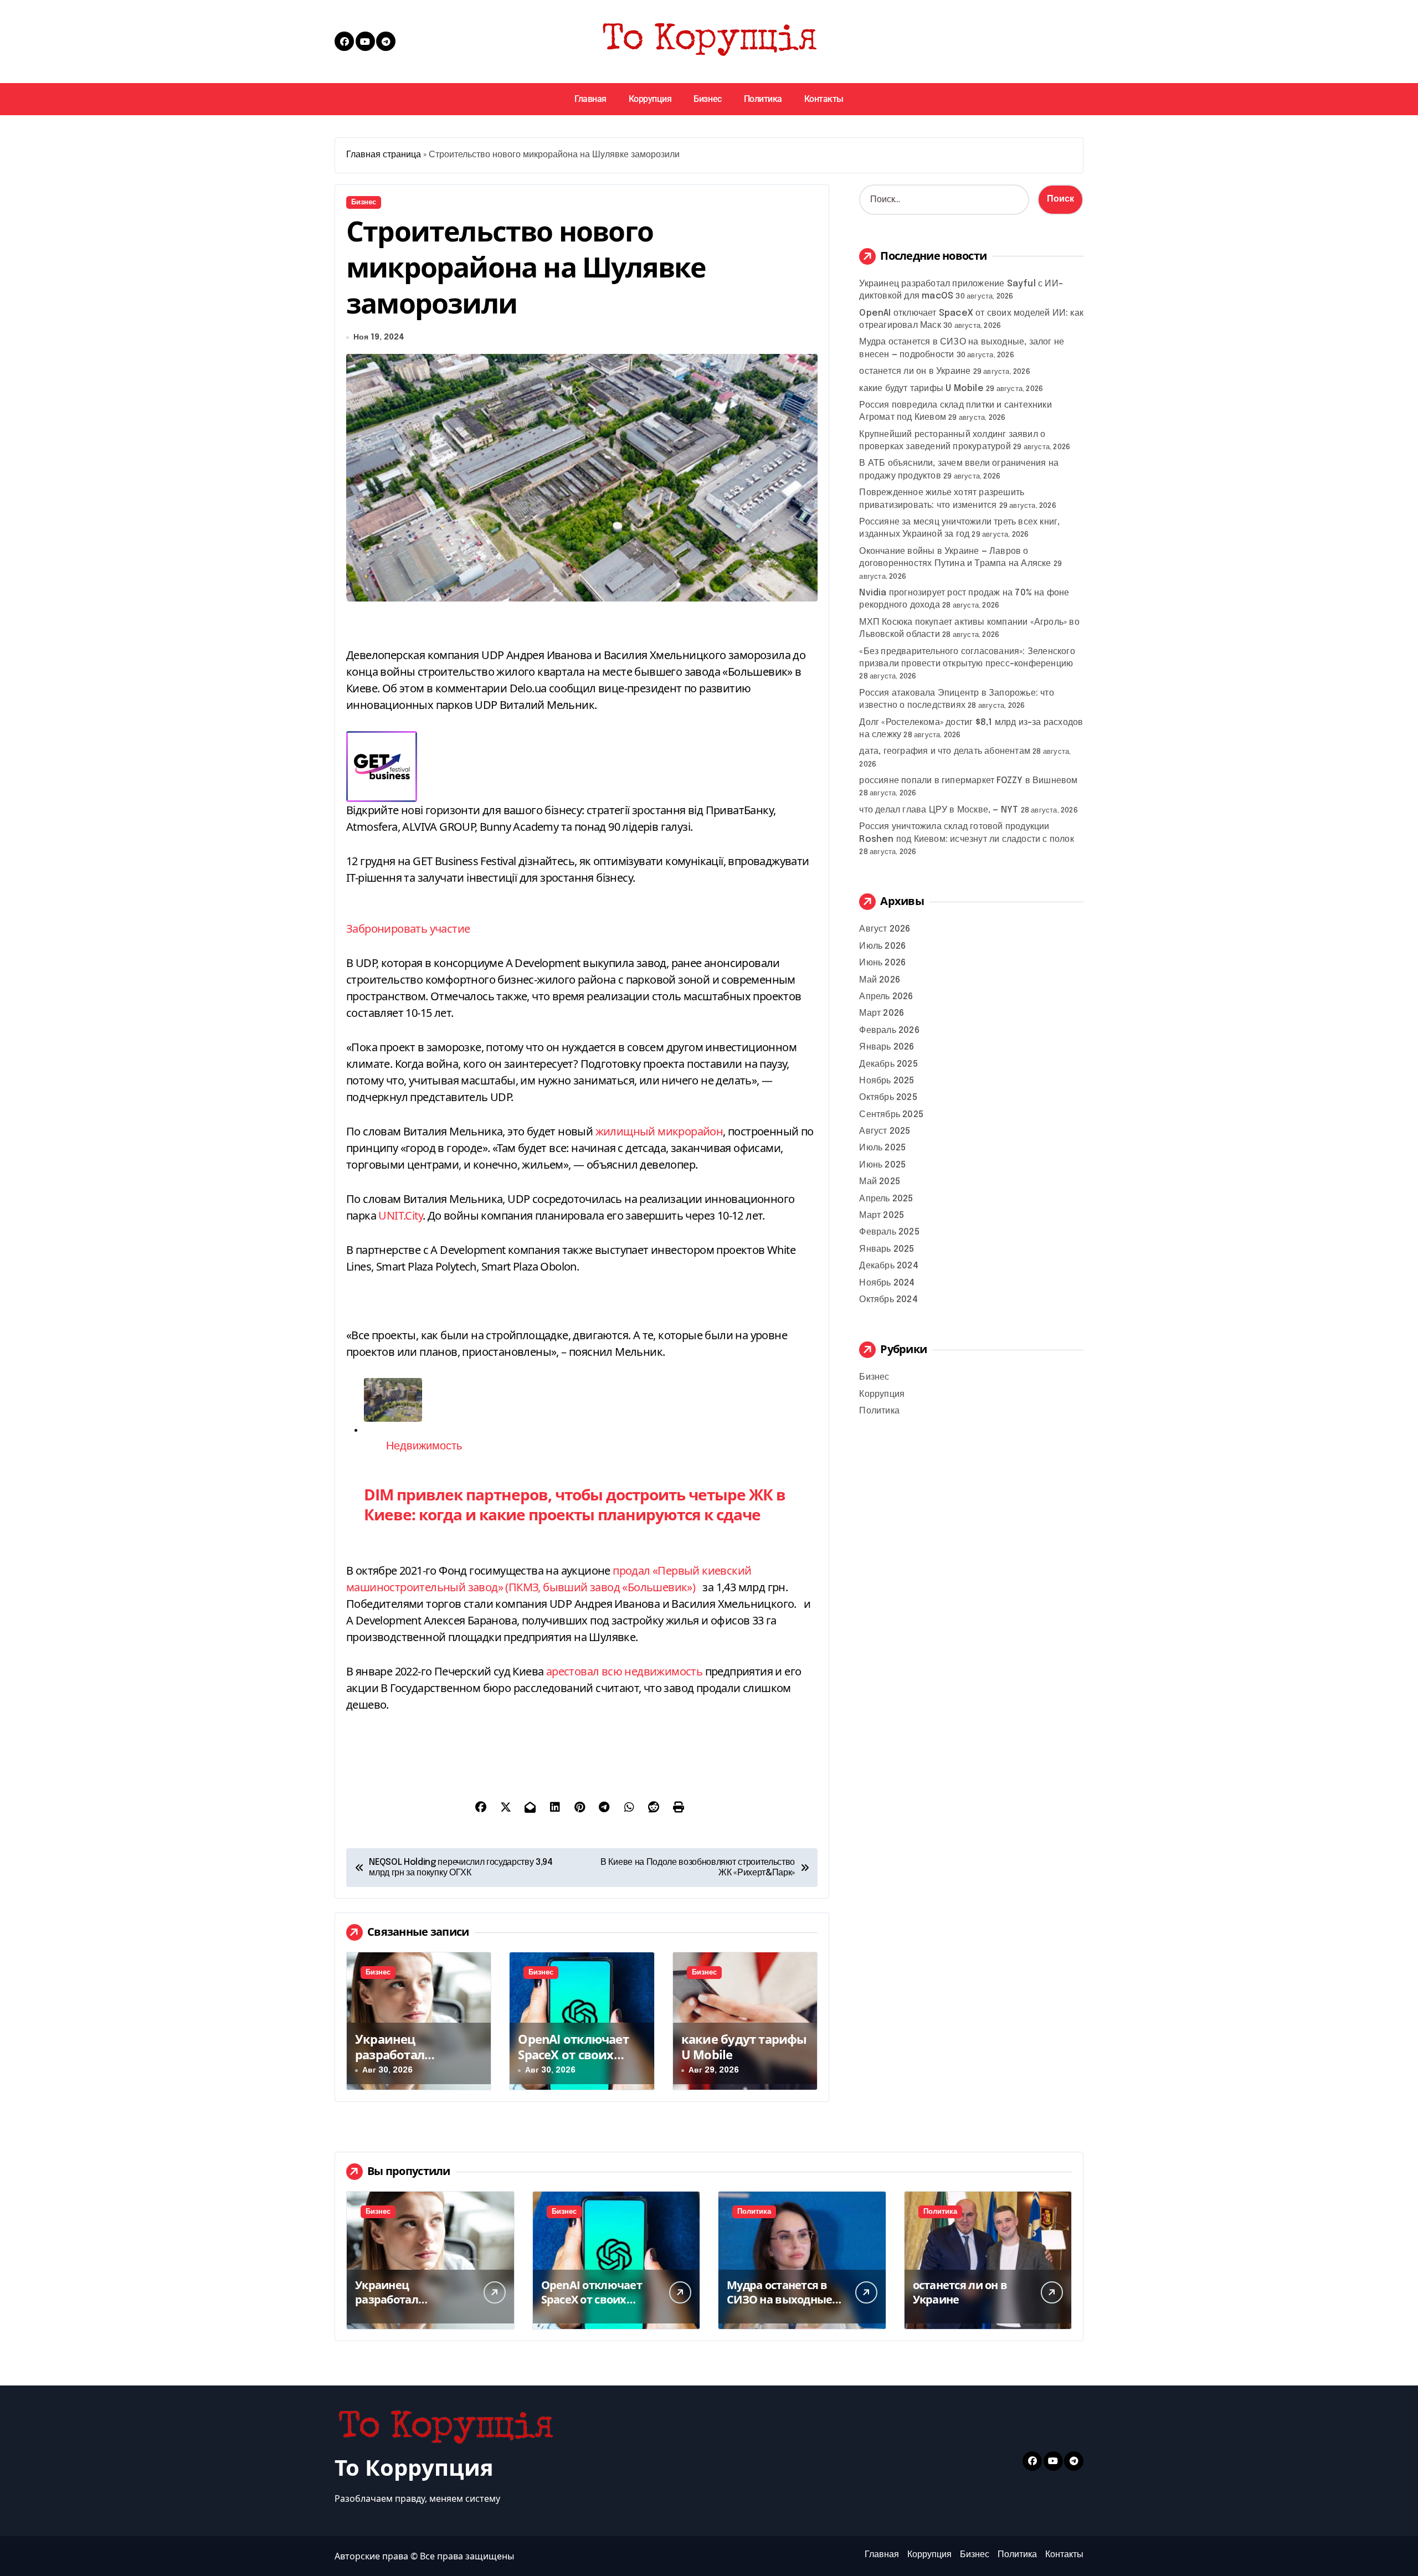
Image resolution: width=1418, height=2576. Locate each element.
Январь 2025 (887, 1249)
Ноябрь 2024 (887, 1283)
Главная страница (384, 155)
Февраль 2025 (889, 1232)
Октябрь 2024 (888, 1300)
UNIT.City (400, 1215)
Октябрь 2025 (888, 1097)
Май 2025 (880, 1182)
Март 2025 (882, 1215)
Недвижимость (424, 1446)
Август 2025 (885, 1131)
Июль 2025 (882, 1148)
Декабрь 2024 (888, 1266)
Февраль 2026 (889, 1030)
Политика (763, 99)
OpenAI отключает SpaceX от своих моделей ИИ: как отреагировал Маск (577, 2063)
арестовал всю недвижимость (624, 1671)
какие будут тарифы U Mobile (744, 2047)
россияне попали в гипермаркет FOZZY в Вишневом (968, 781)
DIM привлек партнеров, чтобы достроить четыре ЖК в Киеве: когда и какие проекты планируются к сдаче (575, 1504)
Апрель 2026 (886, 997)
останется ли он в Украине (915, 371)
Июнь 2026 (882, 963)
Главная (590, 99)
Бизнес (707, 99)
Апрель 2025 (886, 1199)
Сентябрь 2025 (891, 1115)
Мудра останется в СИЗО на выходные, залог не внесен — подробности (781, 2307)
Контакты (824, 99)
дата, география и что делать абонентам (945, 751)
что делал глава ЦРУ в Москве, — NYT (939, 810)
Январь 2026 (887, 1047)
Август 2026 (885, 929)
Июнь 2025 (882, 1165)
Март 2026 (882, 1013)
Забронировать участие (408, 929)
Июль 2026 (882, 946)
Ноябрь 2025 (887, 1081)
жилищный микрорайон (659, 1131)
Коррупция (650, 99)
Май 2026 (880, 980)
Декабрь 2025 (888, 1064)
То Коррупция (414, 2467)
